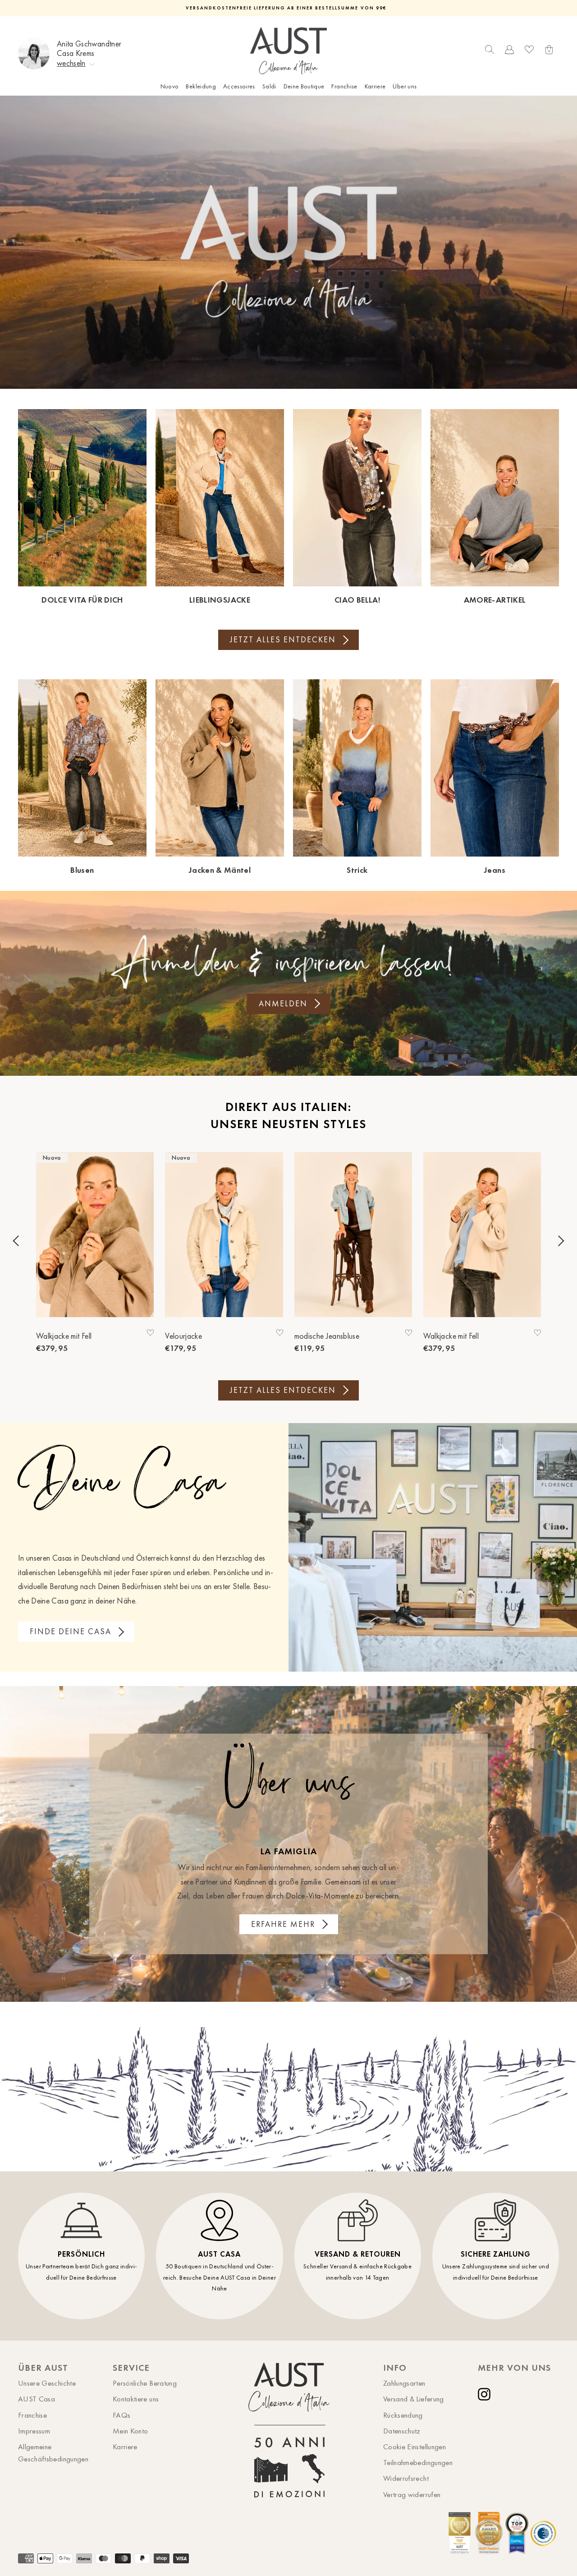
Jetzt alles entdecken (283, 640)
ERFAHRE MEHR (283, 1924)
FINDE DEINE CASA (71, 1631)
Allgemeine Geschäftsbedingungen (53, 2453)
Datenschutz (402, 2431)
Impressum (34, 2431)
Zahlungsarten (404, 2383)
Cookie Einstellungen (414, 2447)
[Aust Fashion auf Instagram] (486, 2394)
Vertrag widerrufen (412, 2494)
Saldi (269, 86)
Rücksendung (403, 2415)
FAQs (121, 2415)
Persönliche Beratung (145, 2383)
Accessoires (239, 86)
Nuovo (170, 86)
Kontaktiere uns (136, 2399)
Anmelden (283, 1004)
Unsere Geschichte (47, 2383)
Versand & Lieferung (414, 2399)
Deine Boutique (304, 86)
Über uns (405, 86)
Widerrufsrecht (406, 2478)
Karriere (375, 86)
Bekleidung (201, 86)
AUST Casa (37, 2399)
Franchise (344, 86)
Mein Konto (131, 2431)
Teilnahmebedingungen (418, 2462)
